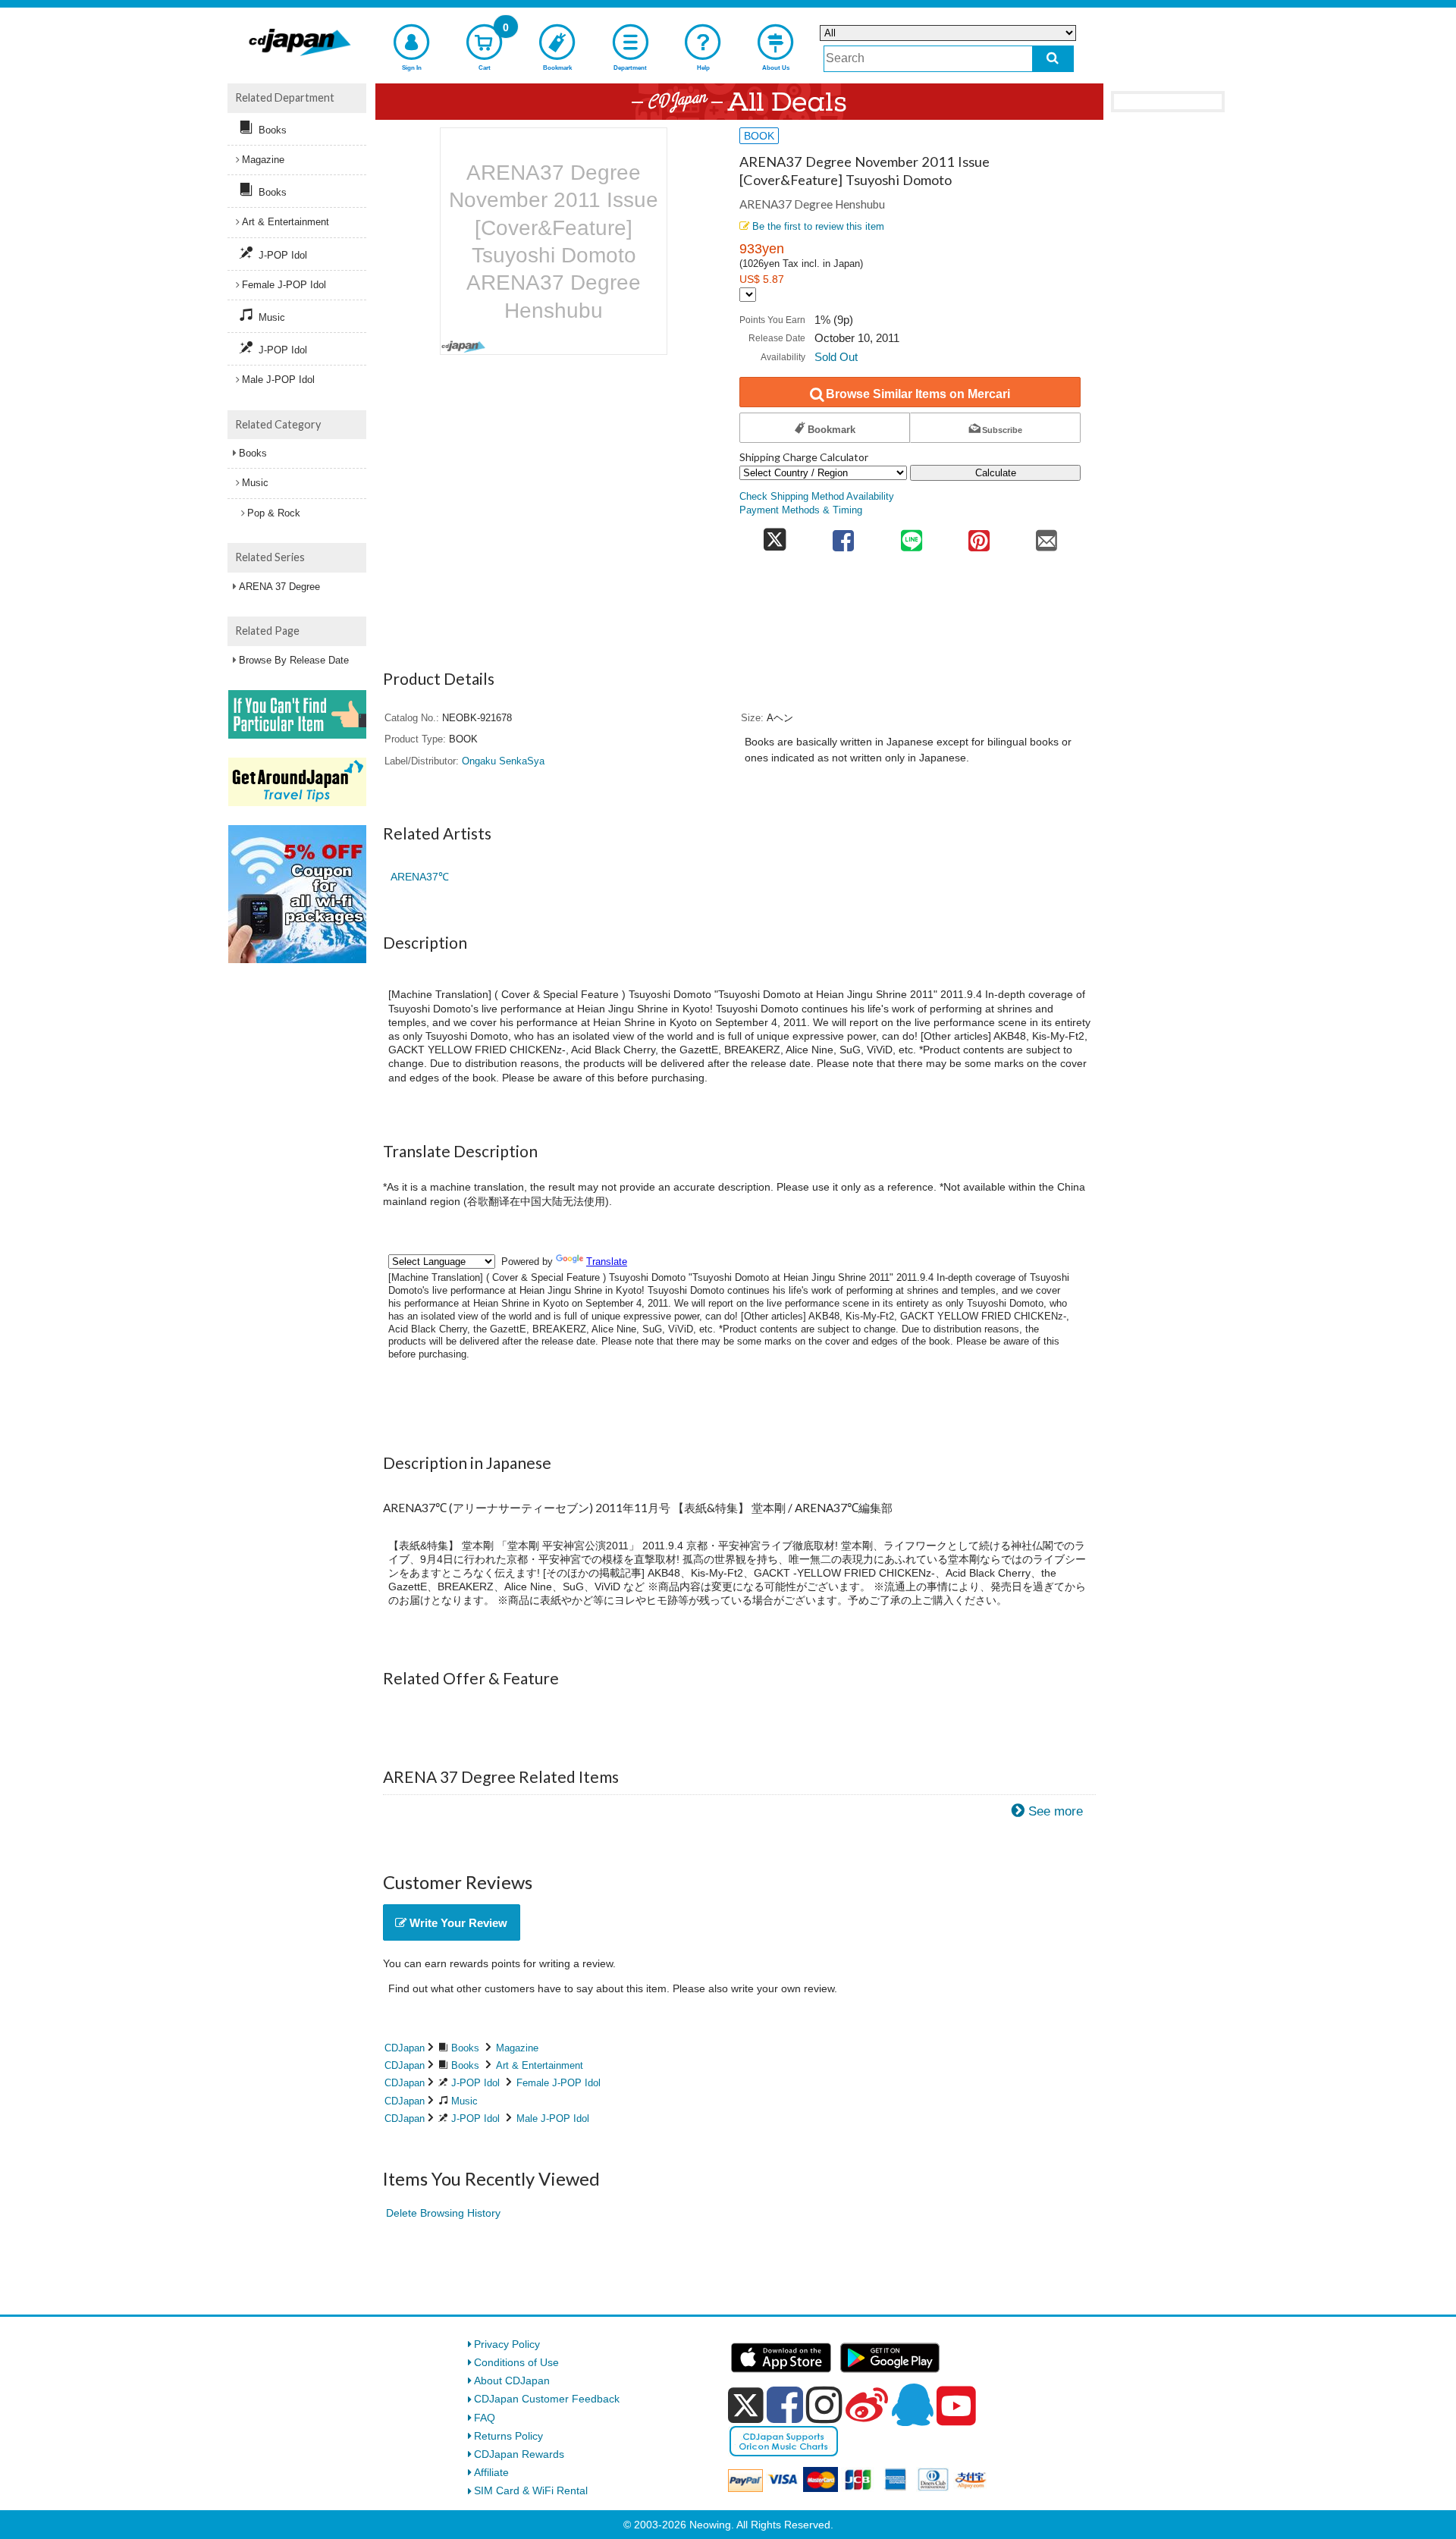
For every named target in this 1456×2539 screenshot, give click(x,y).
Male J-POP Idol (553, 2118)
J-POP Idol (475, 2083)
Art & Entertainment (540, 2065)
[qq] (912, 2405)
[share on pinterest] (979, 536)
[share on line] (911, 536)
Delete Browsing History (443, 2213)
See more (1056, 1811)
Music (464, 2101)
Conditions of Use (516, 2362)
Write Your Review (457, 1923)
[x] (746, 2406)
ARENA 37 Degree (279, 587)
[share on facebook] (844, 536)
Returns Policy (508, 2436)
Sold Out (836, 357)
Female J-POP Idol (559, 2083)
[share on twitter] (775, 536)
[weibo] (867, 2405)
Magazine (517, 2048)
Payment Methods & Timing (801, 510)
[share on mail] (1047, 536)
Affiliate (491, 2472)
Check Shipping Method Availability (817, 497)
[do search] (1053, 59)
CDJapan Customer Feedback (547, 2399)
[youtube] (956, 2406)
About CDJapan (512, 2381)
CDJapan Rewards (519, 2454)
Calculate (996, 473)
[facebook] (785, 2405)
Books (465, 2048)
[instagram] (824, 2405)
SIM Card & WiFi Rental (531, 2490)
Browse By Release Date (294, 660)
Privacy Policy (507, 2344)
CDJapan (405, 2048)
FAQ (485, 2418)
